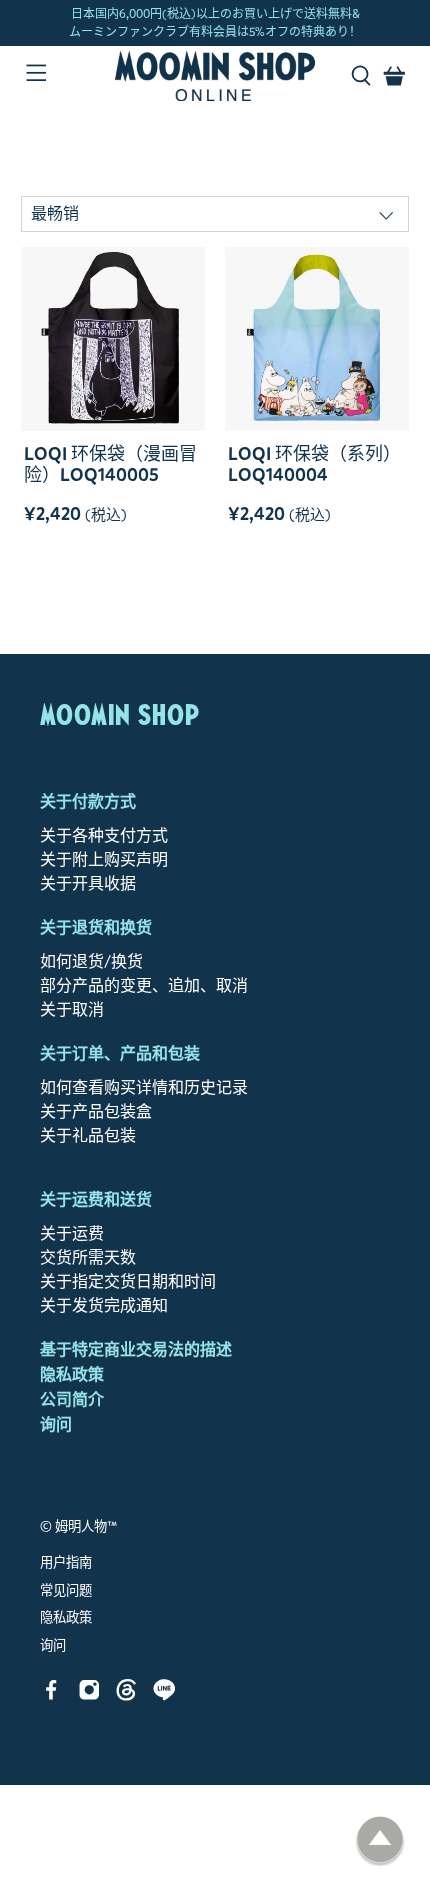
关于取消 (72, 1009)
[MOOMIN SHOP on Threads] (126, 1695)
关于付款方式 (88, 801)
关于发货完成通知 (104, 1305)
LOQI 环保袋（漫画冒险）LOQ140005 (110, 464)
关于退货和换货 (96, 927)
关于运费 (72, 1233)
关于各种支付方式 (104, 835)
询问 (56, 1424)
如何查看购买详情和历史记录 (144, 1087)
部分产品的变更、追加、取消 (144, 985)
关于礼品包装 (88, 1135)
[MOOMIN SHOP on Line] (164, 1695)
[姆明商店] (215, 76)
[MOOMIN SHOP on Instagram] (89, 1695)
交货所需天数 (88, 1257)
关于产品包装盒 (96, 1111)
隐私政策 (72, 1374)
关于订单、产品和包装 (120, 1053)
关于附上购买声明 (104, 859)
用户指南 (66, 1563)
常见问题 (66, 1591)
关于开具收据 (88, 883)
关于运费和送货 (96, 1199)
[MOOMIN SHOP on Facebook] (51, 1695)
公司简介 (72, 1399)
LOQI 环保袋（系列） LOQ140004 (314, 464)
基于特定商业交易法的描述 (136, 1349)
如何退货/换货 (91, 961)
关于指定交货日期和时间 (128, 1281)
